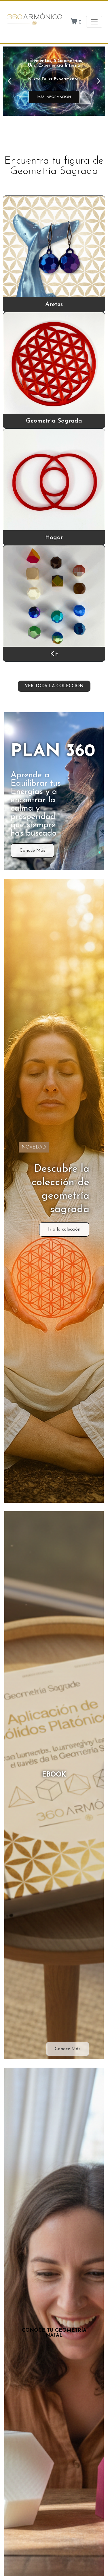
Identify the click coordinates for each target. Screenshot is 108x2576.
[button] (9, 81)
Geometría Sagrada (54, 421)
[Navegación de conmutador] (94, 22)
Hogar (54, 538)
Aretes (54, 304)
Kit (54, 654)
